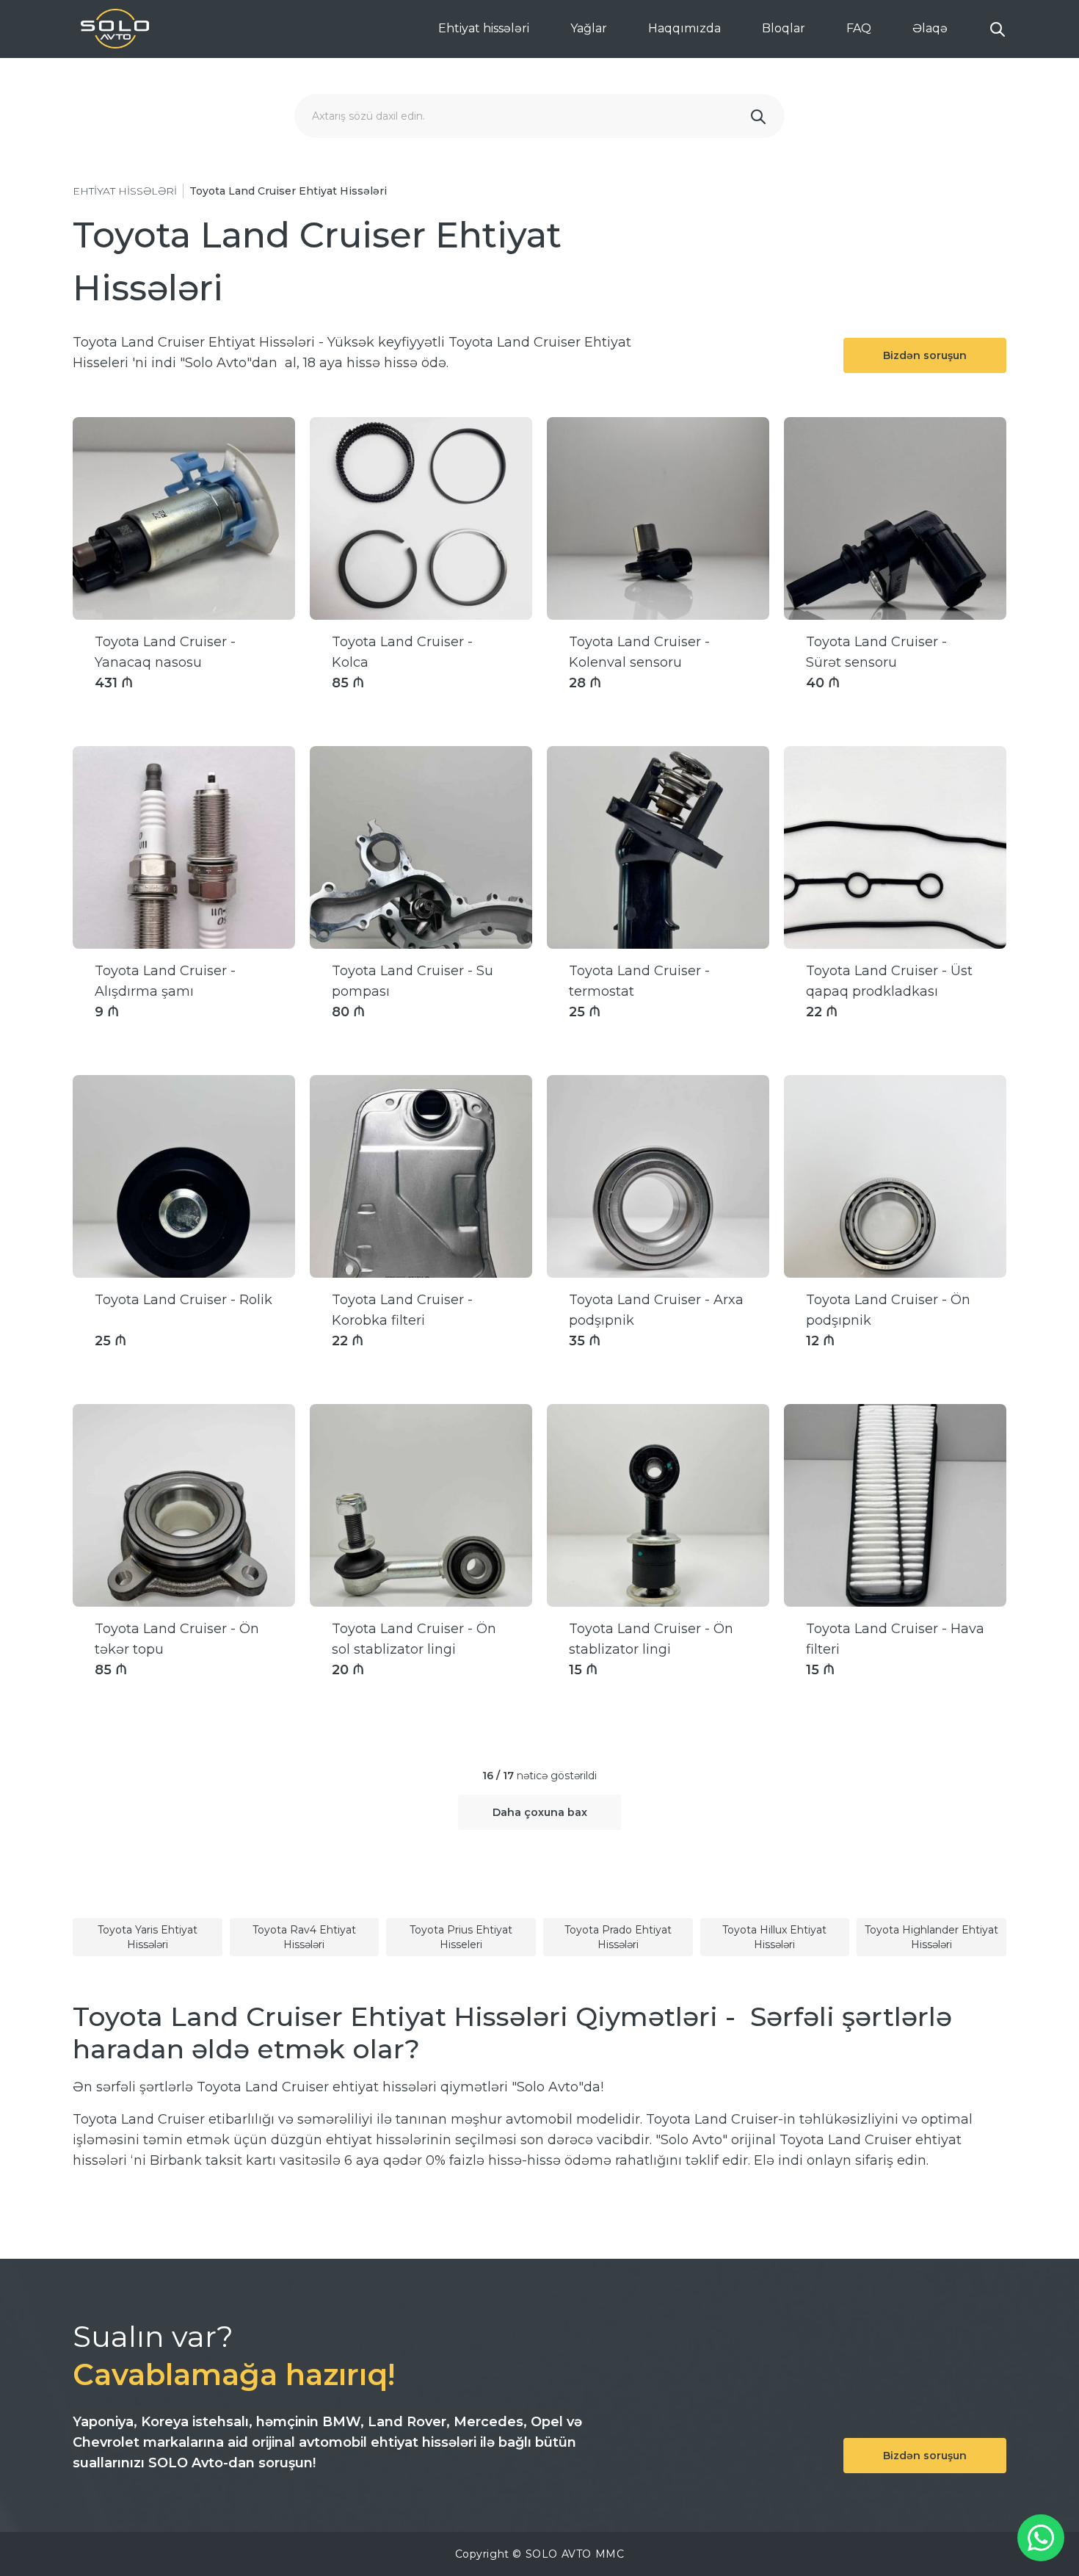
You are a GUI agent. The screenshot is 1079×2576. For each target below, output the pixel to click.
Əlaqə (930, 28)
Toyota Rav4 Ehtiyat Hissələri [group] (304, 1937)
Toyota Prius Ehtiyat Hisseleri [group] (461, 1937)
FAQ (859, 28)
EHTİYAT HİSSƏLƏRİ (125, 191)
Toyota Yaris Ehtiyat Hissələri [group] (148, 1937)
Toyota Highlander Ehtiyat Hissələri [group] (931, 1937)
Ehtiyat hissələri (484, 28)
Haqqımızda (684, 28)
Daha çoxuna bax (540, 1812)
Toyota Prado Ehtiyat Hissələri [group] (618, 1937)
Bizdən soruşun (925, 355)
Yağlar (589, 28)
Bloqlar (784, 28)
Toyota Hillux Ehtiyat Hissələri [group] (774, 1937)
